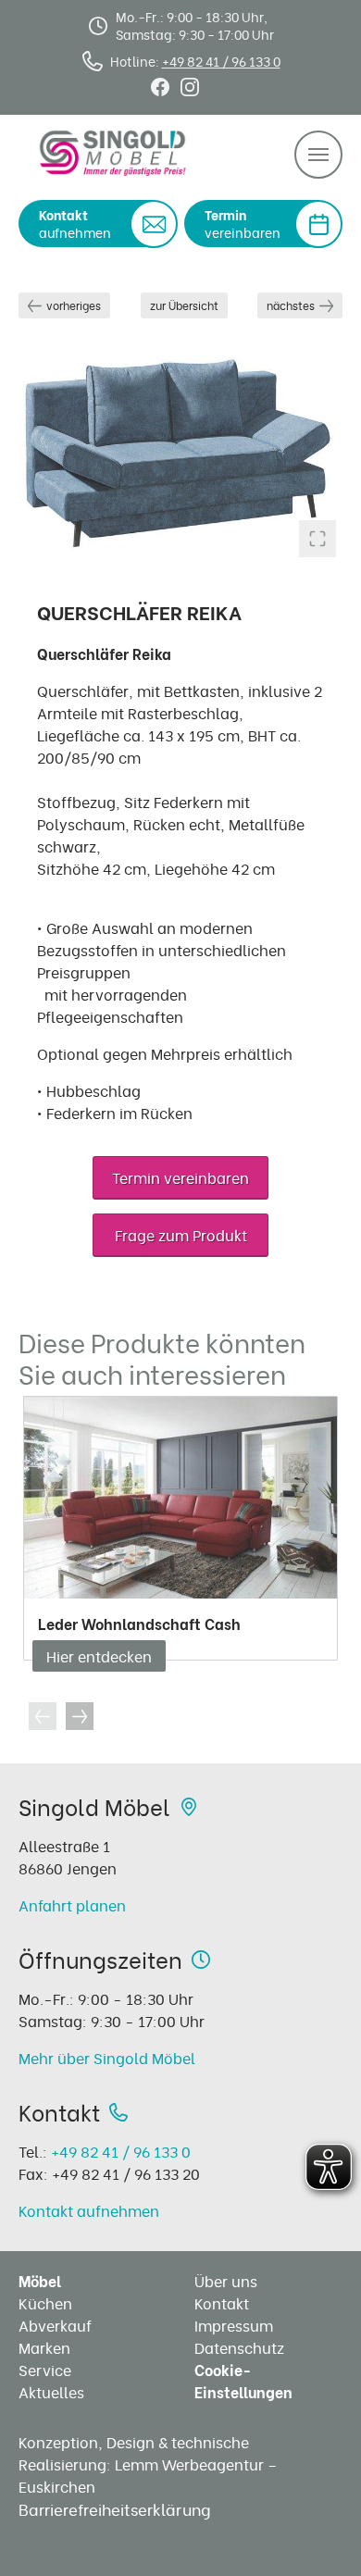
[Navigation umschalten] (318, 155)
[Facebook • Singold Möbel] (160, 84)
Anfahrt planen (72, 1905)
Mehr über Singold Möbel (107, 2058)
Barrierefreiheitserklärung (115, 2509)
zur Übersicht (184, 305)
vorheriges (74, 305)
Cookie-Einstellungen (243, 2380)
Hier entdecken (99, 1656)
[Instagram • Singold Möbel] (190, 84)
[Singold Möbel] (113, 153)
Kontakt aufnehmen (89, 2210)
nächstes (291, 305)
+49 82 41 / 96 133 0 (221, 61)
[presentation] (43, 1716)
